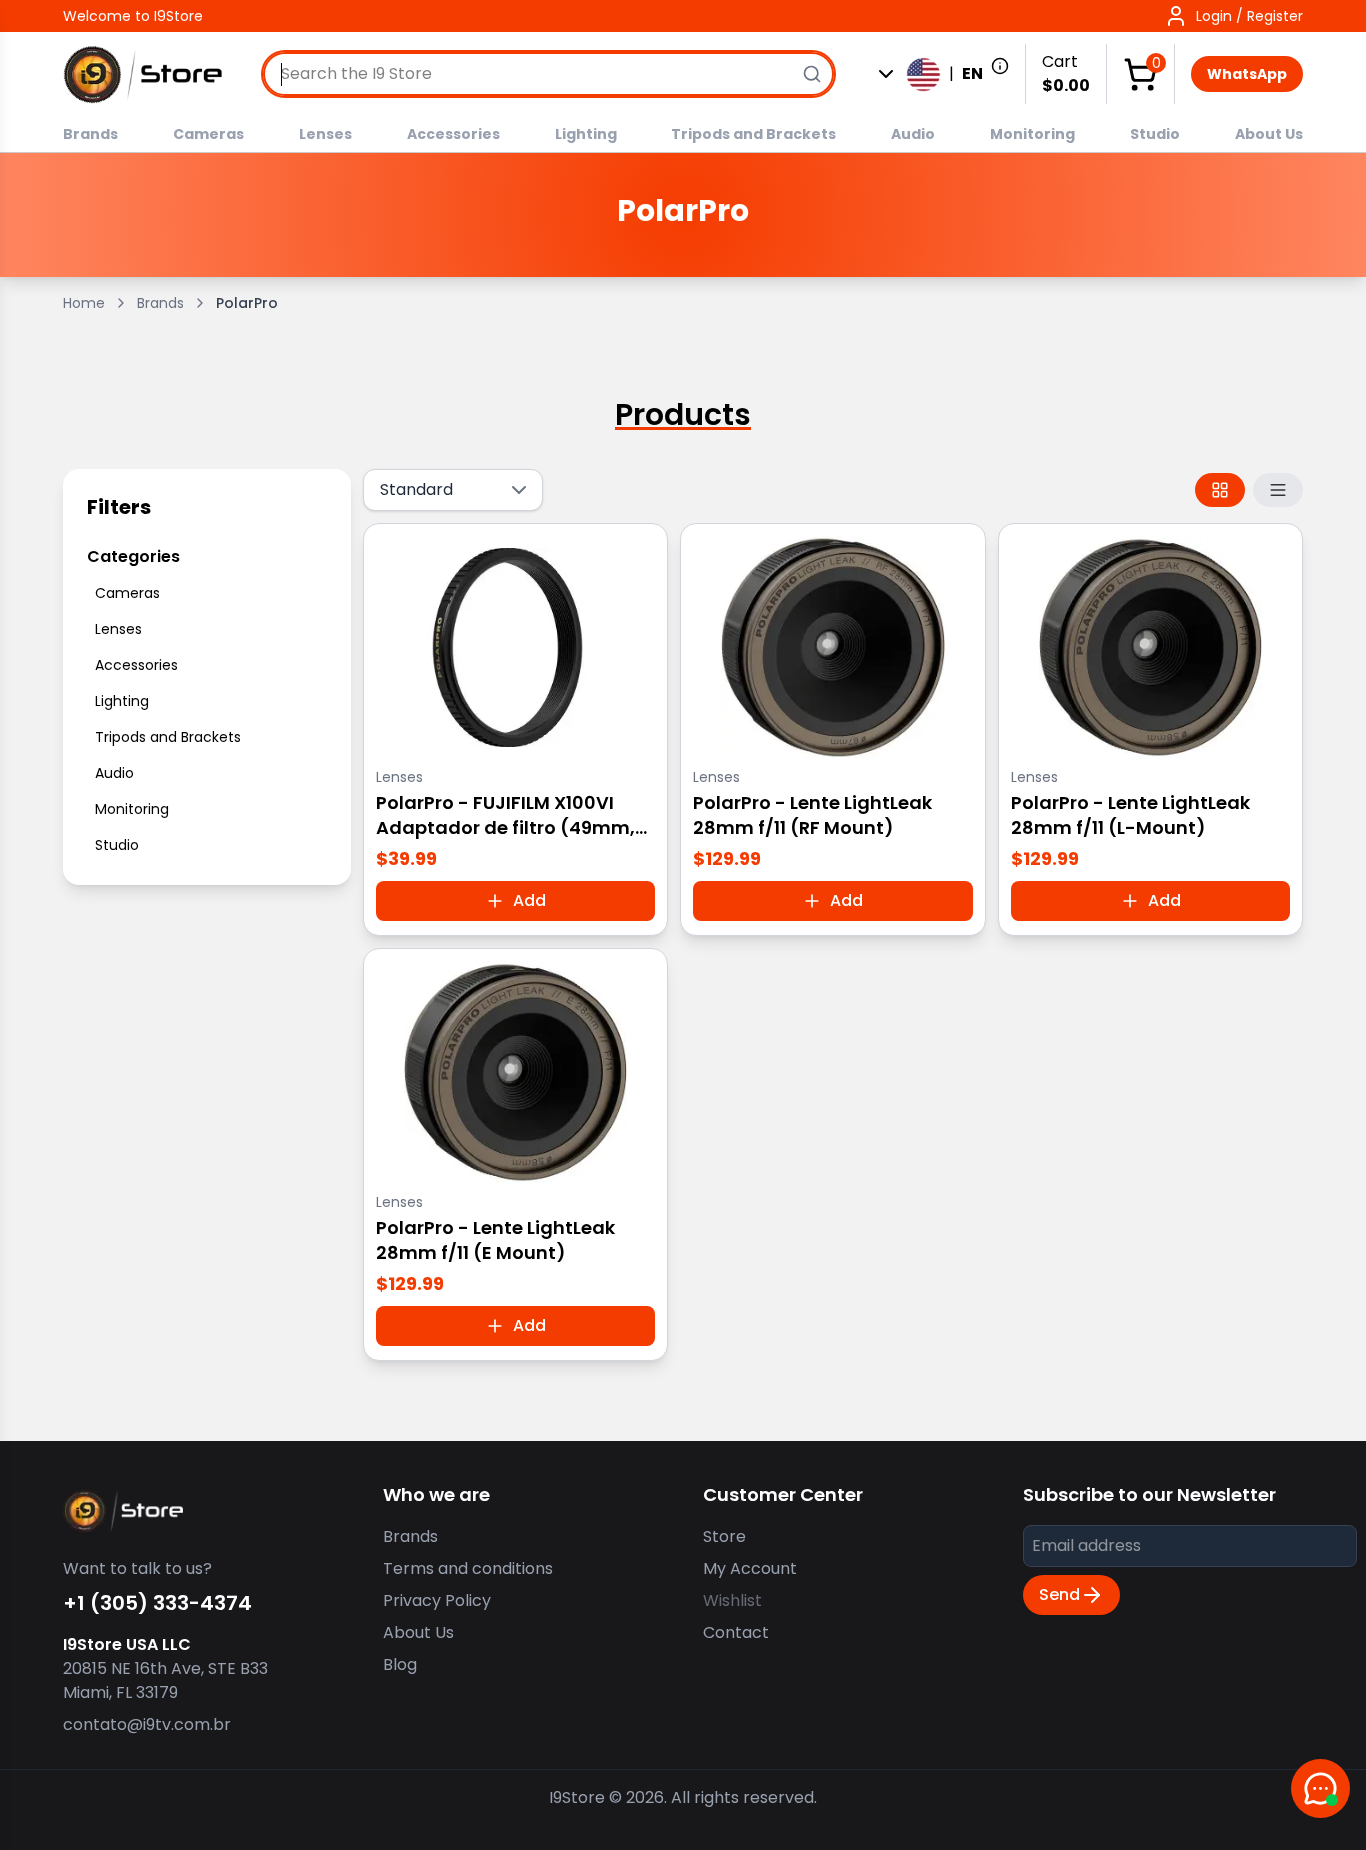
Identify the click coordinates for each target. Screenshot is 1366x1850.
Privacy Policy (437, 1600)
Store (724, 1536)
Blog (400, 1664)
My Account (750, 1568)
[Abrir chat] (1320, 1788)
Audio (913, 134)
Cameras (208, 134)
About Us (1269, 134)
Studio (1155, 134)
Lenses (325, 134)
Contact (736, 1632)
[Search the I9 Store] (812, 74)
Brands (90, 134)
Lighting (586, 134)
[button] (1233, 16)
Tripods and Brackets (753, 134)
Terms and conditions (468, 1568)
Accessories (453, 134)
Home (84, 303)
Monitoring (1032, 134)
